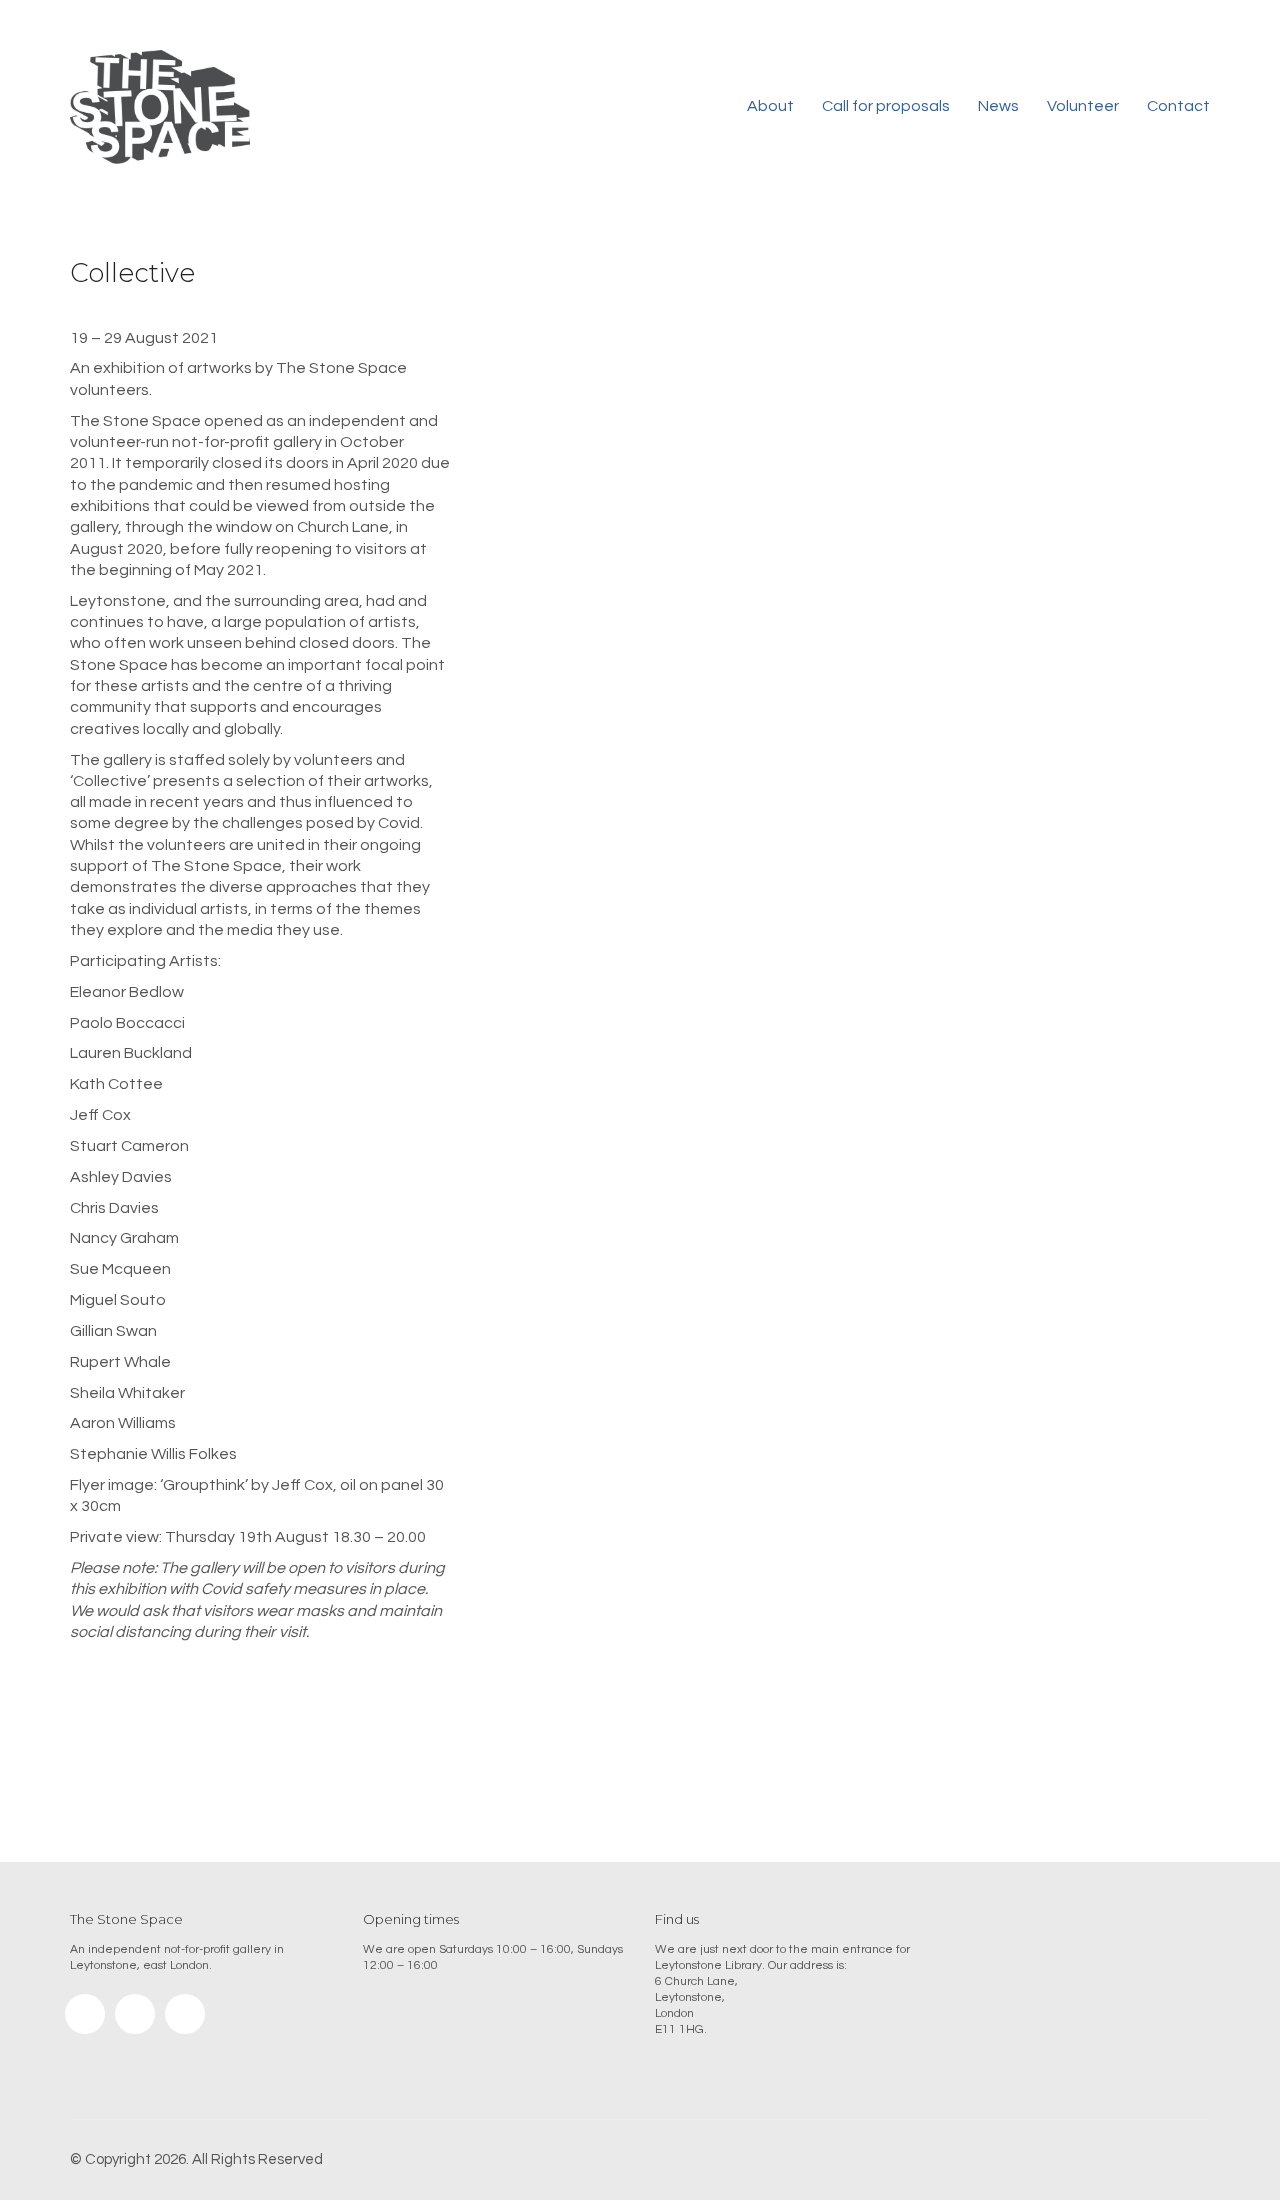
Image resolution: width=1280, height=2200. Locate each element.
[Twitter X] (185, 2014)
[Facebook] (135, 2014)
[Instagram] (85, 2014)
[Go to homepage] (160, 107)
